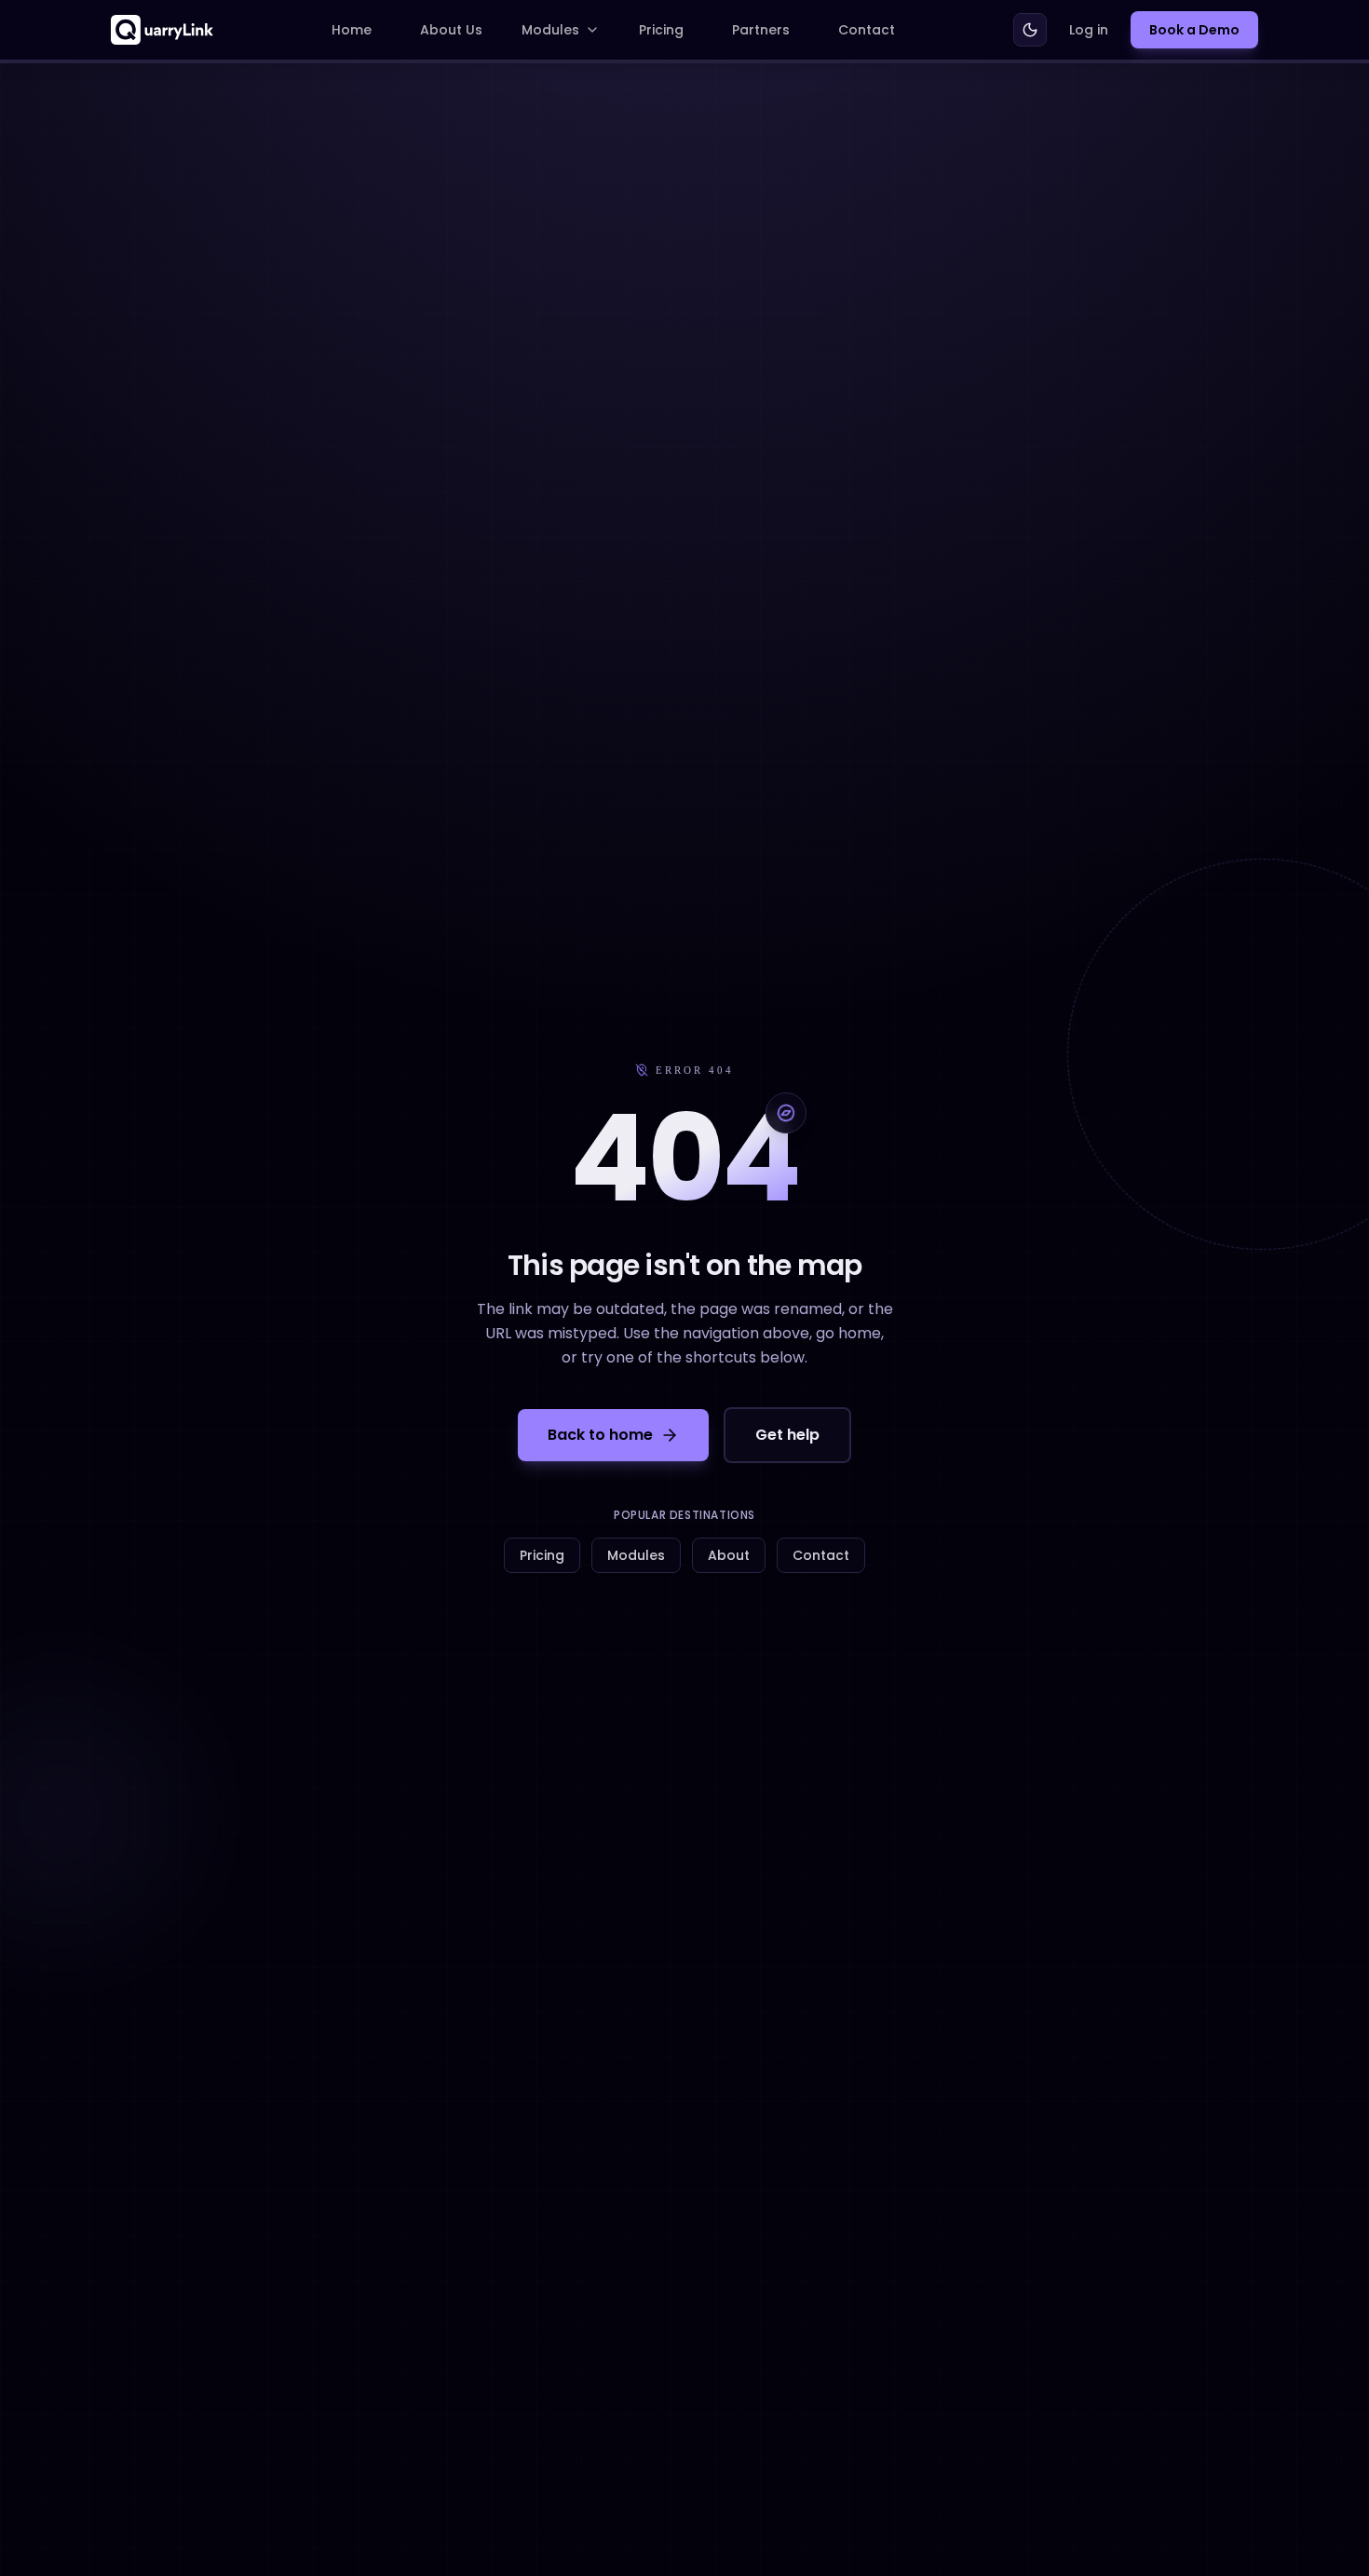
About (729, 1555)
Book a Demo (1194, 30)
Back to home (600, 1435)
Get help (787, 1435)
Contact (867, 30)
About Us (451, 30)
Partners (761, 30)
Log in (1089, 30)
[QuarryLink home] (162, 30)
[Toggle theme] (1030, 30)
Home (352, 30)
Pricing (661, 30)
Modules (550, 30)
